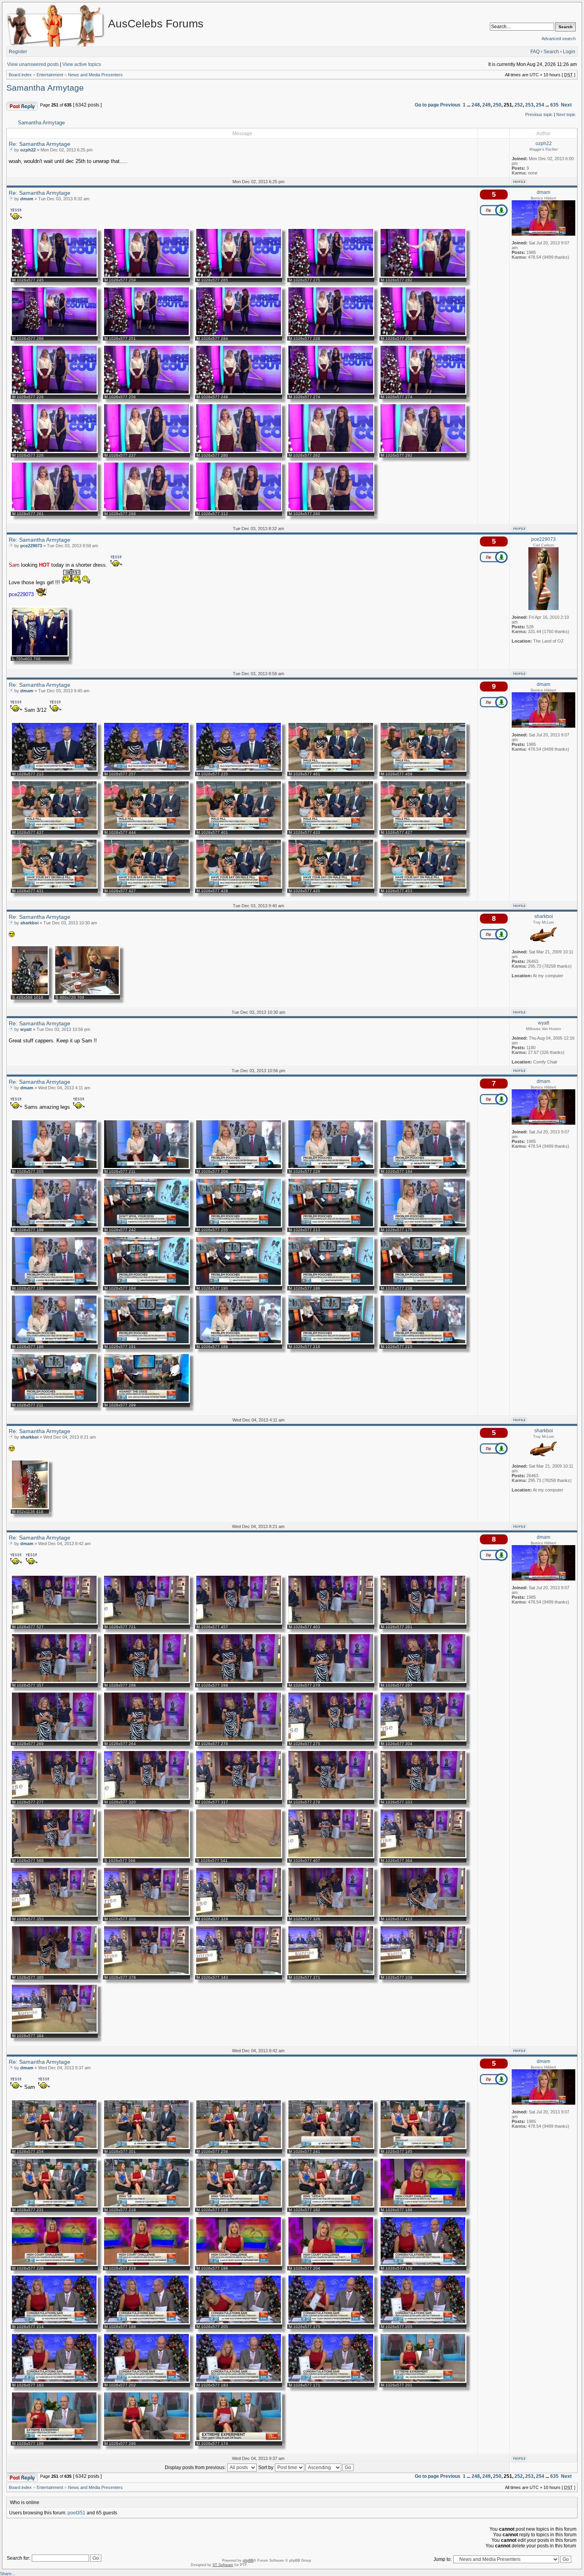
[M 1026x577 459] (423, 770)
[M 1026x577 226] (54, 393)
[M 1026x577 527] (54, 1623)
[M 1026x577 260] (331, 510)
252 (519, 105)
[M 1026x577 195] (54, 1284)
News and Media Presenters (95, 75)
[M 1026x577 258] (423, 335)
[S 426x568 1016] (30, 994)
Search (551, 52)
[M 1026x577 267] (423, 1681)
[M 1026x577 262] (331, 451)
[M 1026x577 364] (423, 1857)
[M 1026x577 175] (423, 1226)
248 (476, 105)
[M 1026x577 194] (423, 1168)
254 (540, 105)
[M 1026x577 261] (54, 510)
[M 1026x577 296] (146, 2440)
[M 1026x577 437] (54, 829)
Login (569, 52)
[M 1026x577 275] (331, 276)
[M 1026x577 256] (146, 393)
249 (486, 105)
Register (18, 52)
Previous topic (539, 114)
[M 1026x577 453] (423, 887)
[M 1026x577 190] (239, 1284)
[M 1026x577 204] (239, 1168)
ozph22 (28, 150)
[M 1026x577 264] (146, 1740)
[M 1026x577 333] (423, 1798)
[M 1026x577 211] (146, 1168)
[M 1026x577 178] (423, 2264)
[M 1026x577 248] (239, 393)
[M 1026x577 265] (239, 276)
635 (554, 105)
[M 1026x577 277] (54, 1798)
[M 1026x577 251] (146, 335)
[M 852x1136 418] (30, 1508)
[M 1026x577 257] (146, 770)
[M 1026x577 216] (331, 1343)
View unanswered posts (33, 64)
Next (566, 105)
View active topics (82, 64)
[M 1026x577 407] (331, 1857)
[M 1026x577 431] (54, 887)
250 (497, 105)
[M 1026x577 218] (146, 2206)
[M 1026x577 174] (239, 2440)
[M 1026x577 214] (54, 2323)
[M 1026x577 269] (54, 1740)
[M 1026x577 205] (54, 1168)
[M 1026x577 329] (239, 1915)
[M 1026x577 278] (239, 1740)
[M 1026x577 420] (331, 887)
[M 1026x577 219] (146, 2264)
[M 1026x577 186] (331, 1284)
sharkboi (29, 923)
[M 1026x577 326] (331, 1915)
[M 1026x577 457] (239, 1623)
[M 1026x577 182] (331, 2206)
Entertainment (50, 75)
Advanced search (559, 39)
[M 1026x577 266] (54, 335)
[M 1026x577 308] (146, 1915)
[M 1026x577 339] (423, 1974)
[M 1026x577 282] (423, 276)
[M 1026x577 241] (331, 2148)
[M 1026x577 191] (146, 1343)
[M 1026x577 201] (423, 2381)
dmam (27, 199)
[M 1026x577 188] (239, 1343)
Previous (450, 105)
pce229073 (31, 546)
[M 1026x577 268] (146, 510)
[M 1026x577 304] (423, 1740)
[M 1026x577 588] (54, 1857)
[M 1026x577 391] (423, 1623)
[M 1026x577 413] (423, 1915)
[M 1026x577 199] (54, 1226)
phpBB (248, 2561)
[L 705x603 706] (40, 655)
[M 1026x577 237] (146, 451)
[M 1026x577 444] (146, 829)
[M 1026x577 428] (239, 887)
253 (529, 105)
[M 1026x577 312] (239, 510)
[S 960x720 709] (87, 994)
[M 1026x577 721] (146, 1623)
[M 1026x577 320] (146, 1798)
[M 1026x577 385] (54, 1974)
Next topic (566, 114)
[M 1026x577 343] (239, 1974)
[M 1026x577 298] (146, 1681)
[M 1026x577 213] (54, 770)
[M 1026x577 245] (54, 276)
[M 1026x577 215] (423, 1343)
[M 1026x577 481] (331, 770)
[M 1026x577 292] (423, 451)
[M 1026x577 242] (146, 1226)
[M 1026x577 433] (331, 829)
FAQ (535, 52)
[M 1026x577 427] (423, 829)
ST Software (223, 2565)
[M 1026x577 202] (146, 2381)
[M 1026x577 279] (331, 1681)
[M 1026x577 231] (54, 2206)
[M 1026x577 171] (331, 2381)
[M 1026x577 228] (331, 335)
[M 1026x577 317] (239, 1798)
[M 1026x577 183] (54, 2381)
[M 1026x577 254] (54, 2148)
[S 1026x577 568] (146, 1857)
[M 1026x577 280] (239, 451)
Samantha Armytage (45, 88)
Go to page (427, 105)
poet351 (76, 2513)
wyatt (26, 1029)
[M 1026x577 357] (54, 1681)
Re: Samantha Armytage (40, 144)
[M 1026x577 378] (146, 1974)
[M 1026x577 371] (331, 1974)
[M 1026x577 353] (54, 1915)
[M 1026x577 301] (146, 2148)
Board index (20, 75)
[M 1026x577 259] (146, 276)
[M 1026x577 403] (331, 1623)
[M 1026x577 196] (239, 2264)
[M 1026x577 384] (54, 2032)
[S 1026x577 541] (239, 1857)
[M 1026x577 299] (146, 1401)
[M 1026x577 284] (239, 335)
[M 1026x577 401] (239, 829)
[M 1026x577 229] (331, 1168)
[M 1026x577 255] (239, 1226)
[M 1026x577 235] (239, 770)
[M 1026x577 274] (331, 393)
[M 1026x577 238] (423, 1284)
